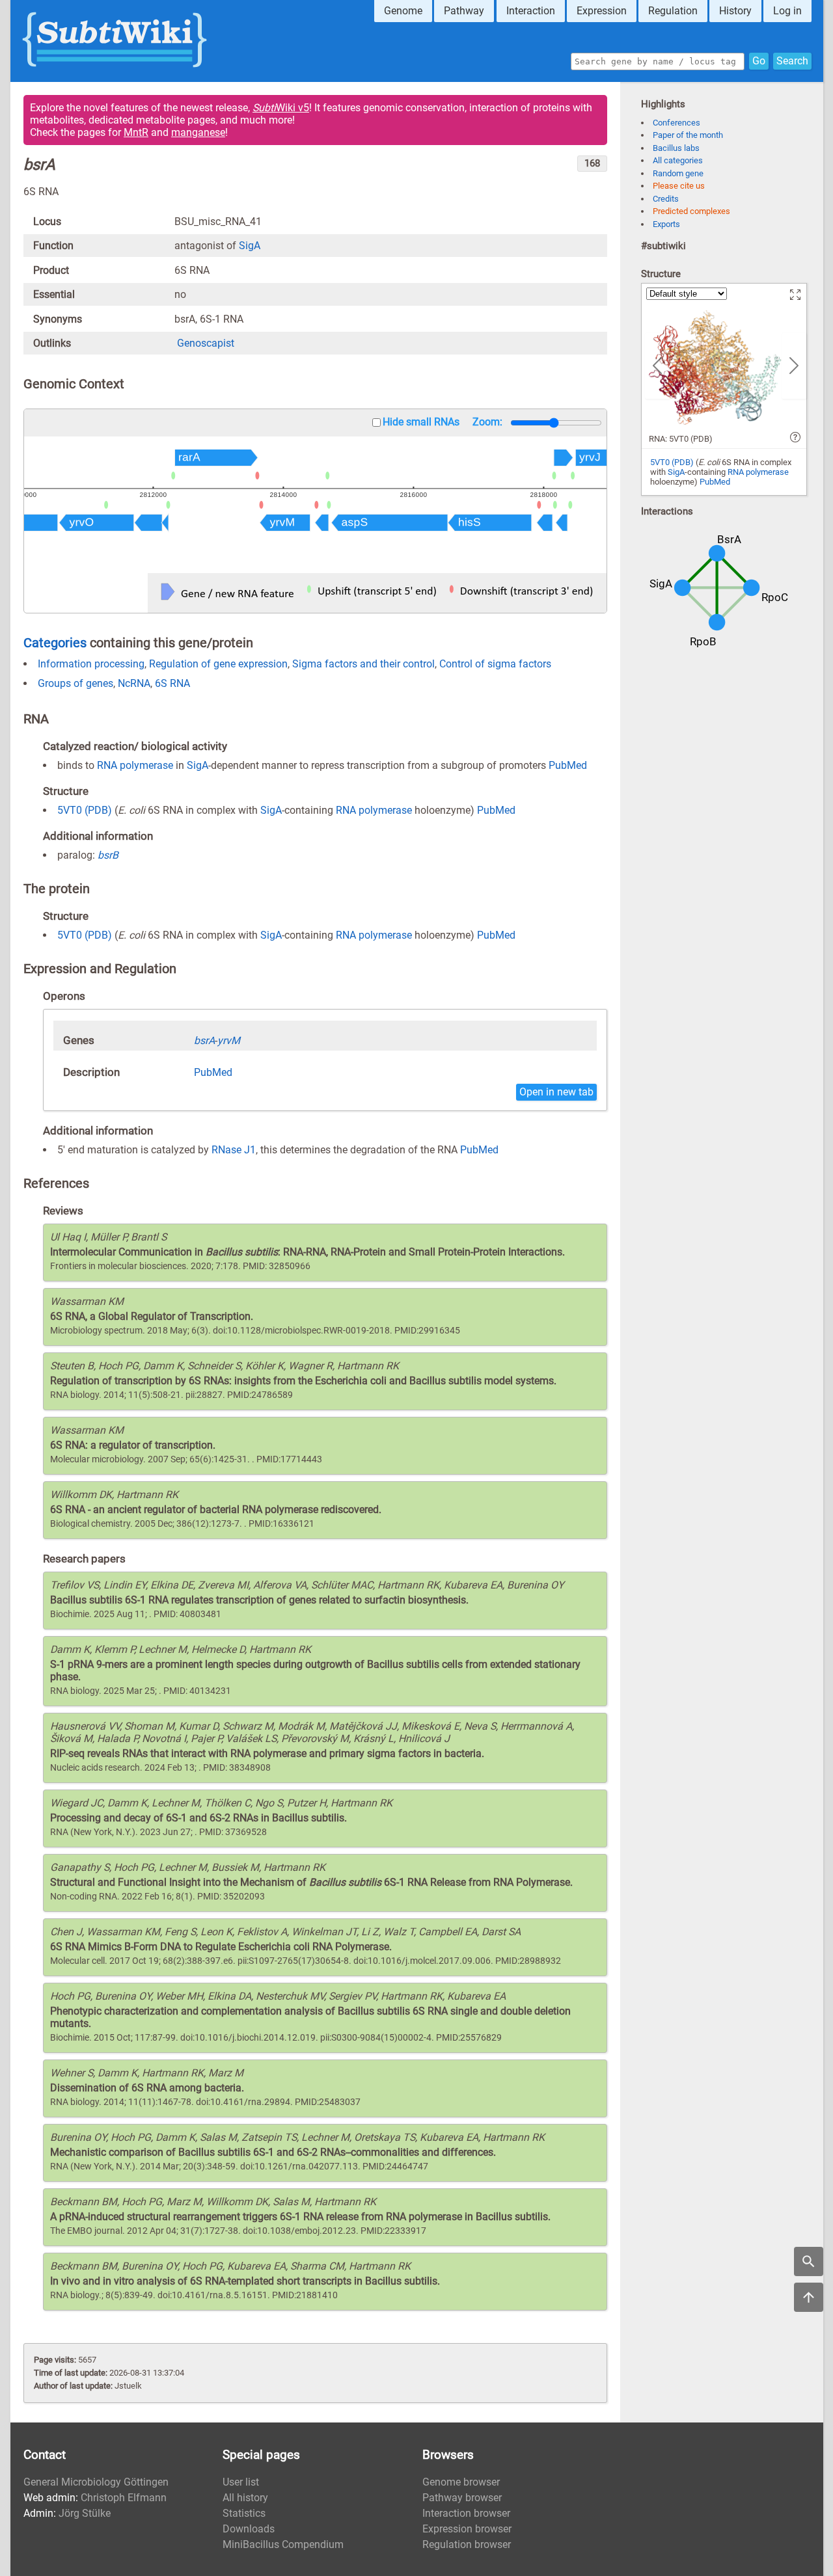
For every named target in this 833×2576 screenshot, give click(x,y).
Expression (602, 11)
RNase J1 (234, 1150)
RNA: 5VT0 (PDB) (681, 439)
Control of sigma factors (495, 664)
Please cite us (679, 186)
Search (792, 61)
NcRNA (134, 683)
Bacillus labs (676, 148)
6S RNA (172, 683)
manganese (198, 132)
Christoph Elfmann (124, 2498)
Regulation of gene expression (218, 664)
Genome (403, 11)
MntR (136, 132)
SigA (250, 246)
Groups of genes (75, 683)
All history (245, 2498)
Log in (787, 11)
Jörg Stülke (85, 2513)
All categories (678, 160)
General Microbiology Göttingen (96, 2482)
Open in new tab (556, 1092)
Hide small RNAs (421, 422)
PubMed (568, 765)
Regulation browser (467, 2544)
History (735, 11)
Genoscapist (206, 343)
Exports (666, 224)
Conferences (676, 123)
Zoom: (487, 422)
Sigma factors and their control (363, 664)
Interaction (531, 11)
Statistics (244, 2513)
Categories (55, 643)
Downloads (249, 2529)
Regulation (673, 11)
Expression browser (467, 2529)
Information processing (91, 664)
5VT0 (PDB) (85, 810)
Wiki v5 (281, 108)
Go (759, 61)
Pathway (464, 11)
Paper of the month (688, 135)
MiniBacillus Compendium (283, 2544)
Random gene (678, 173)
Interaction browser (466, 2513)
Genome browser (461, 2482)
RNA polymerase (135, 765)
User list (241, 2482)
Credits (666, 199)
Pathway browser (462, 2498)
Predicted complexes (691, 211)
